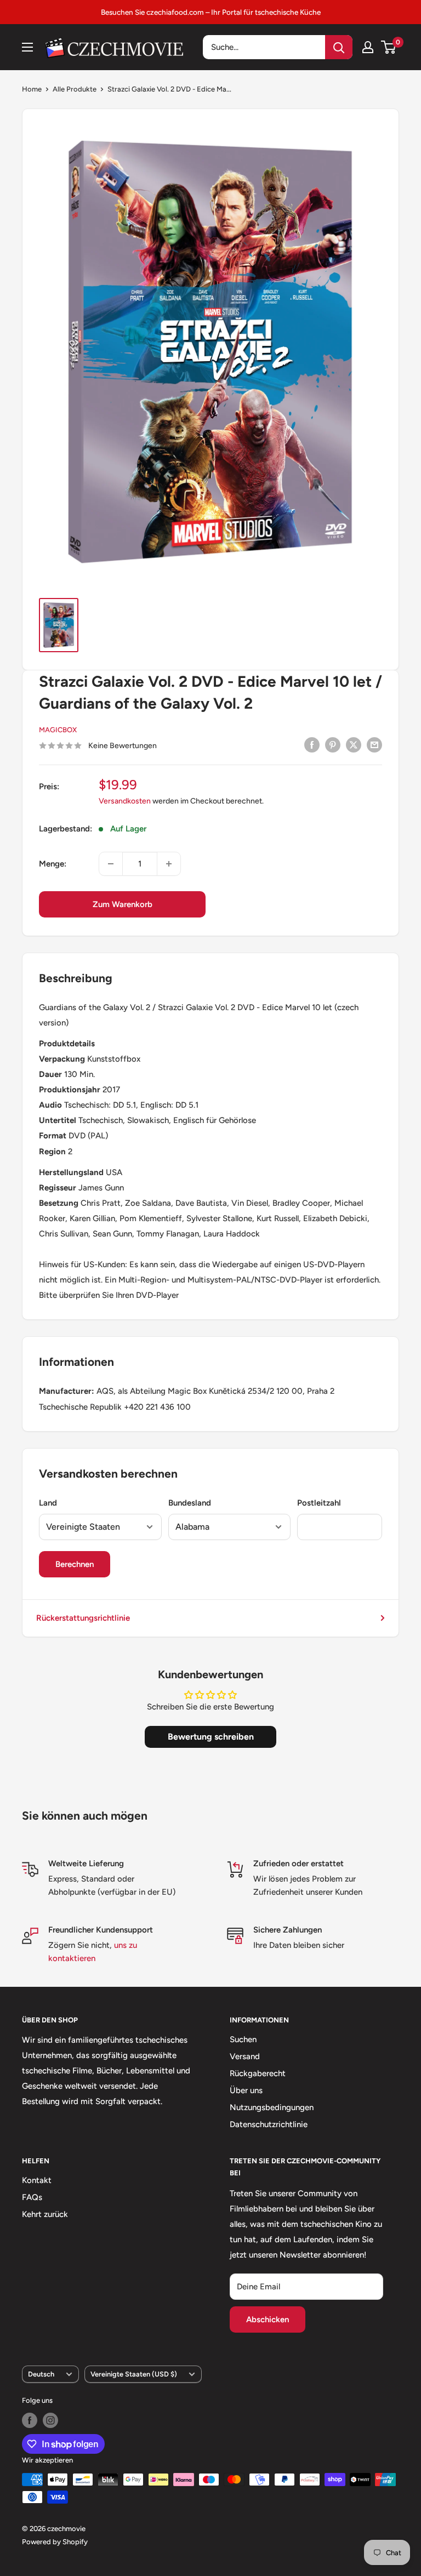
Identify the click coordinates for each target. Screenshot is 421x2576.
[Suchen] (339, 47)
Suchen (243, 2039)
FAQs (32, 2197)
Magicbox (58, 730)
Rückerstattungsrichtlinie (83, 1618)
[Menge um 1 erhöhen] (169, 864)
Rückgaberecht (258, 2073)
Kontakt (37, 2180)
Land (48, 1503)
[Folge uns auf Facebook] (30, 2420)
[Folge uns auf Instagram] (50, 2420)
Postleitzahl (319, 1503)
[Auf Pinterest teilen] (333, 745)
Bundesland (190, 1503)
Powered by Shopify (55, 2542)
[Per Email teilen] (374, 745)
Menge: (53, 864)
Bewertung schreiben (211, 1737)
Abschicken (268, 2319)
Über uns (246, 2090)
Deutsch (41, 2374)
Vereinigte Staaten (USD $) (134, 2374)
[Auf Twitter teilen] (354, 745)
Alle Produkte (75, 89)
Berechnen (75, 1564)
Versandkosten (125, 801)
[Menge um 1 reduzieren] (111, 864)
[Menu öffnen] (27, 47)
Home (32, 89)
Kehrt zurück (45, 2214)
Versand (245, 2056)
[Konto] (368, 47)
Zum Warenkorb (123, 904)
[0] (389, 47)
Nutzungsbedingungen (272, 2107)
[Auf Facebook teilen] (312, 745)
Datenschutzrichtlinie (269, 2124)
